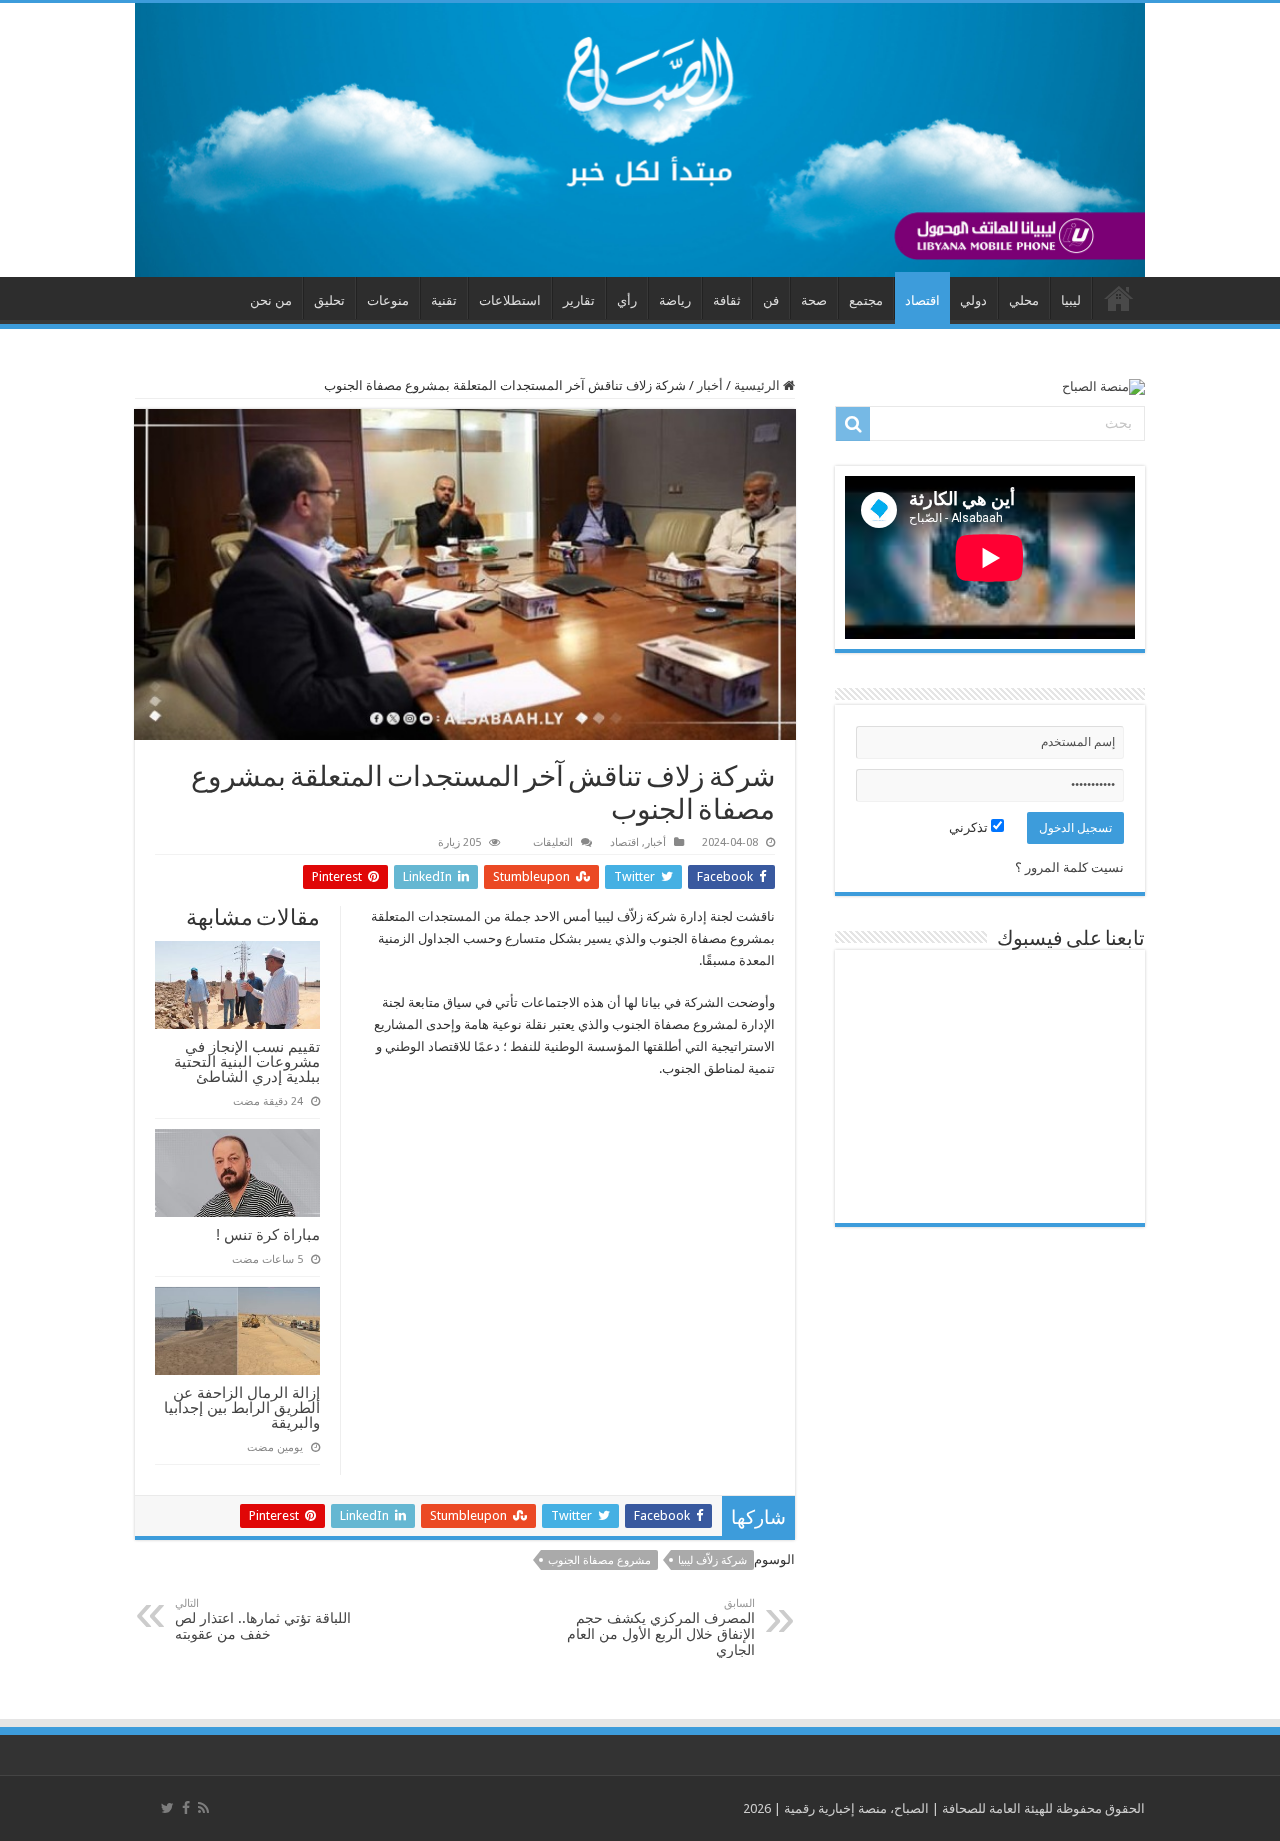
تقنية (444, 300)
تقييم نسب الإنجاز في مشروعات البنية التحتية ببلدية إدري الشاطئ (247, 1061)
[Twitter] (167, 1808)
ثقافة (727, 300)
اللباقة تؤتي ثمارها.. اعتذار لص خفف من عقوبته (263, 1619)
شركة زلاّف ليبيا (712, 1560)
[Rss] (203, 1808)
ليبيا (1071, 300)
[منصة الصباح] (640, 140)
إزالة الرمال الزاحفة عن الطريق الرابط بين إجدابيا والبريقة (242, 1407)
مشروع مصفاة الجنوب (599, 1560)
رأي (627, 300)
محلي (1024, 300)
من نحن (271, 300)
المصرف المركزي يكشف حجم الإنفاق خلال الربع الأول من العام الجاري (661, 1627)
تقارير (579, 300)
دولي (973, 300)
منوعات (388, 300)
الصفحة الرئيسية (1119, 298)
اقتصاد (922, 300)
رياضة (675, 300)
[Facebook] (186, 1808)
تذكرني (970, 827)
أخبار (710, 385)
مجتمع (866, 300)
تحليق (329, 300)
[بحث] (853, 424)
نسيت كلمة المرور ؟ (1069, 867)
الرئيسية (758, 385)
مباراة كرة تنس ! (268, 1234)
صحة (814, 300)
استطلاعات (510, 300)
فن (771, 300)
